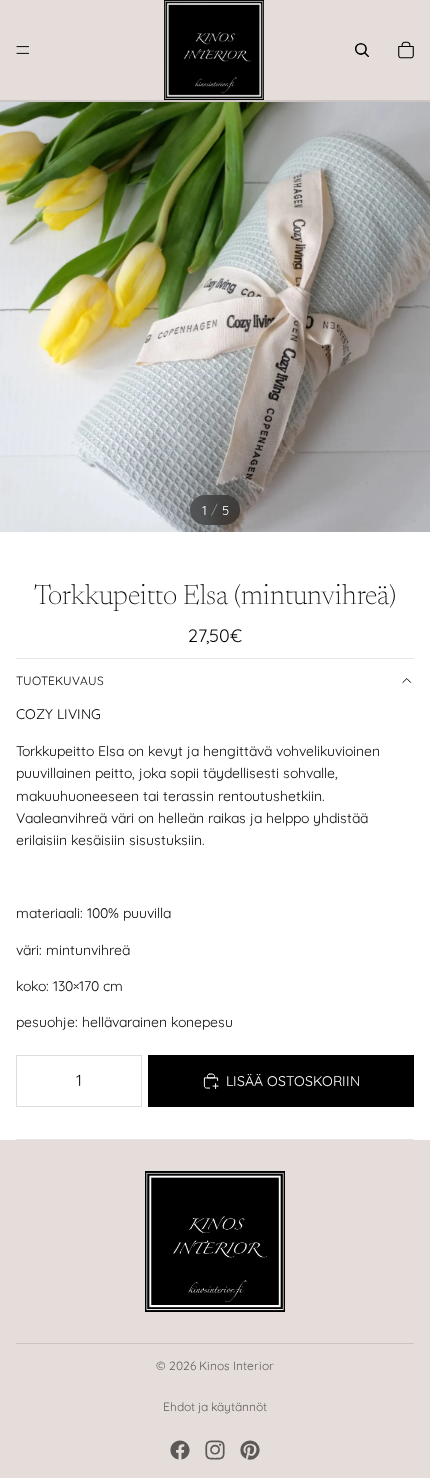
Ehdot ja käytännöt (215, 1406)
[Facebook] (180, 1450)
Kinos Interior (236, 1365)
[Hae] (362, 50)
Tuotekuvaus (60, 680)
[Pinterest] (250, 1450)
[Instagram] (215, 1450)
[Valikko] (23, 50)
